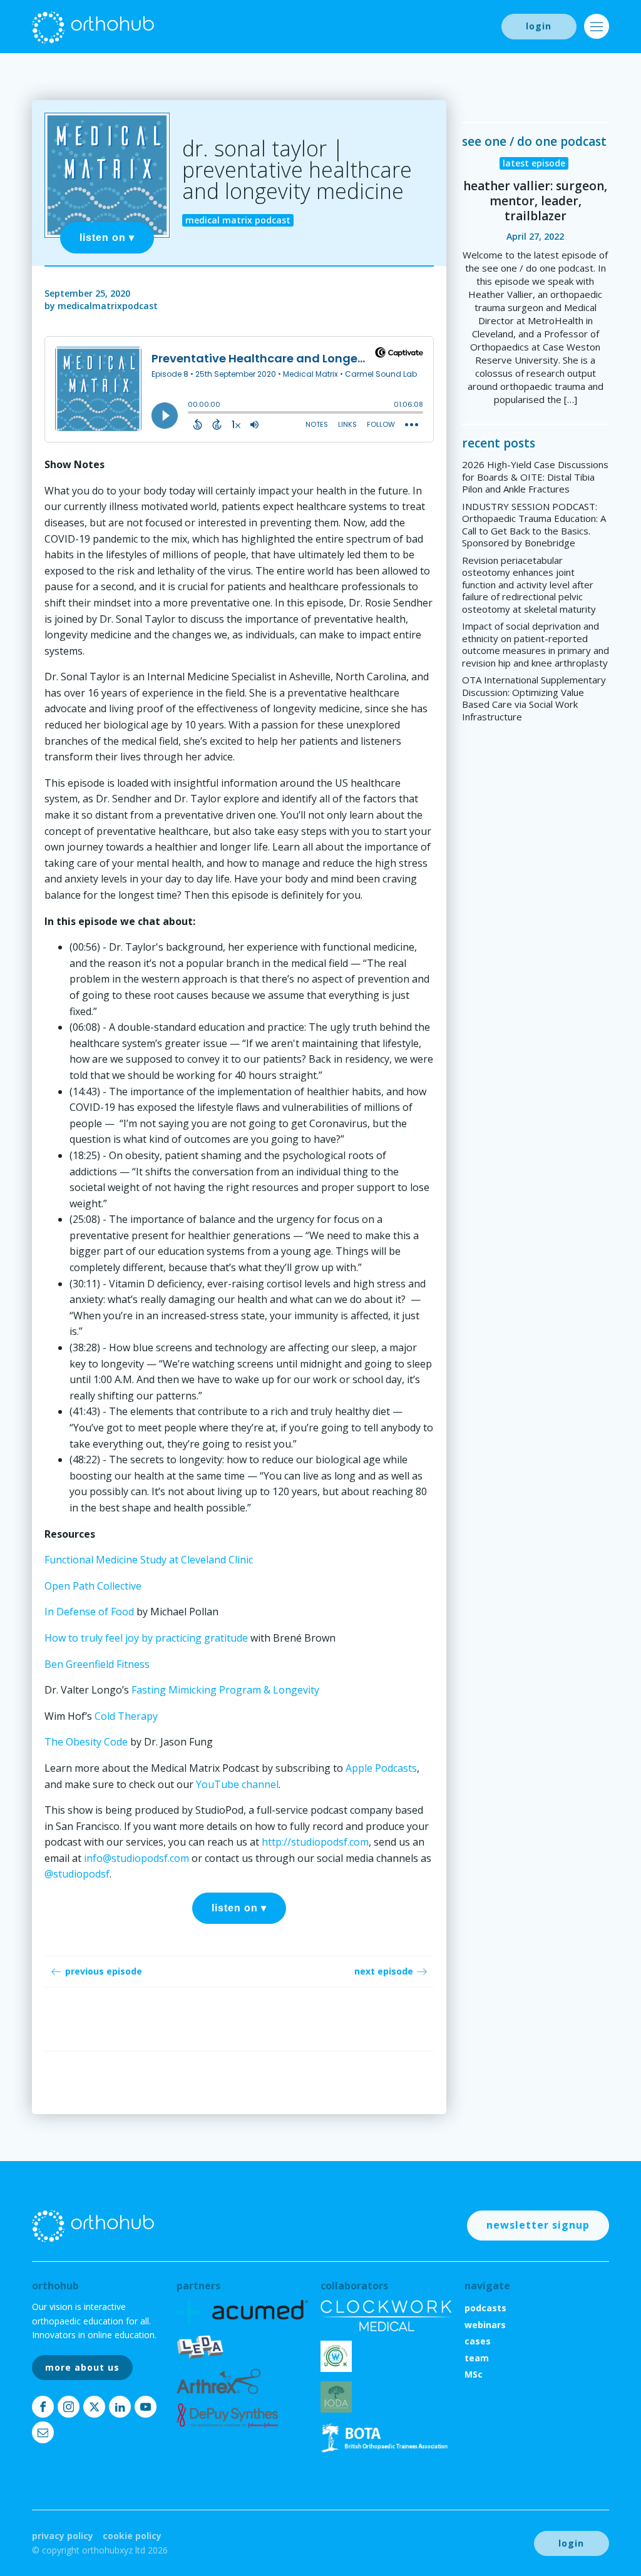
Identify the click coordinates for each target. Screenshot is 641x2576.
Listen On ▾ (107, 238)
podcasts (485, 2308)
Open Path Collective (93, 1586)
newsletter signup (538, 2225)
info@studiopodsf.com (136, 1858)
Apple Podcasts (380, 1768)
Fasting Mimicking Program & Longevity (225, 1690)
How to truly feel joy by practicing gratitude (146, 1638)
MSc (474, 2374)
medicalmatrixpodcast (108, 306)
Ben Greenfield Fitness (97, 1664)
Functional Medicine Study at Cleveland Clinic (149, 1560)
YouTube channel (236, 1784)
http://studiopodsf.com (315, 1842)
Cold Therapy (126, 1716)
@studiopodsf (77, 1874)
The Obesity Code (86, 1742)
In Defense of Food (89, 1612)
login (539, 26)
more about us (82, 2367)
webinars (485, 2325)
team (477, 2358)
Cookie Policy (132, 2536)
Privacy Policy (63, 2536)
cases (478, 2341)
